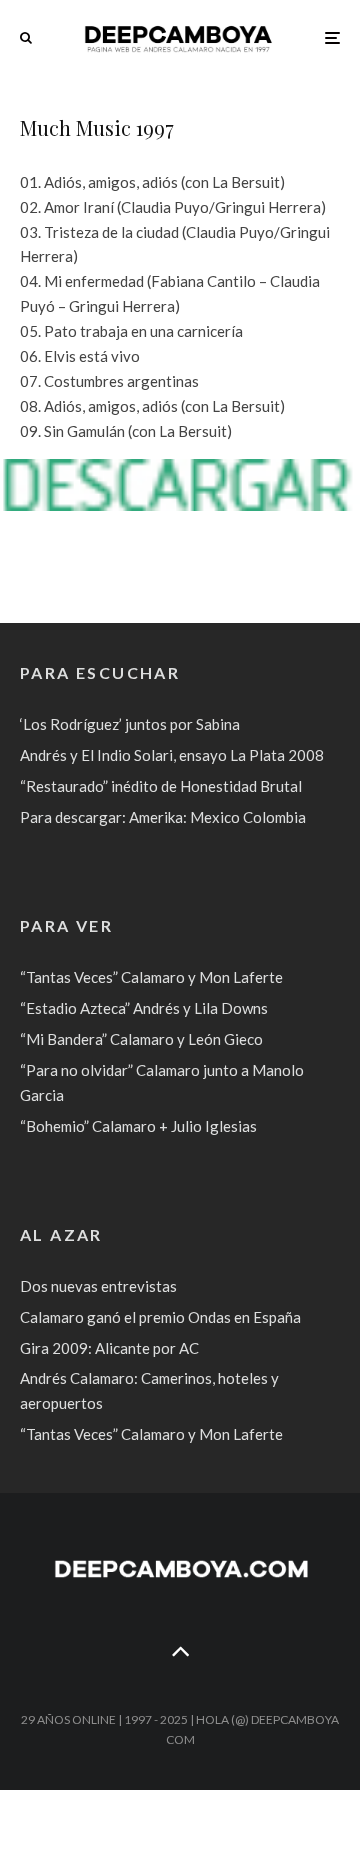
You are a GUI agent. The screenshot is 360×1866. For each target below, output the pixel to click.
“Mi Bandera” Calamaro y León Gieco (141, 1039)
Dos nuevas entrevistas (98, 1286)
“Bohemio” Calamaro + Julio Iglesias (138, 1126)
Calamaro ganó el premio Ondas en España (160, 1317)
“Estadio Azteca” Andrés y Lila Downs (144, 1008)
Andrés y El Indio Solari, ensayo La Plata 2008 (172, 755)
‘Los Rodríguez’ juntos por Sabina (130, 724)
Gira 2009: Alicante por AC (109, 1348)
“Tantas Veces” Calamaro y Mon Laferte (151, 977)
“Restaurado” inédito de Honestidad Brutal (161, 786)
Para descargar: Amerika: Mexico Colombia (163, 817)
